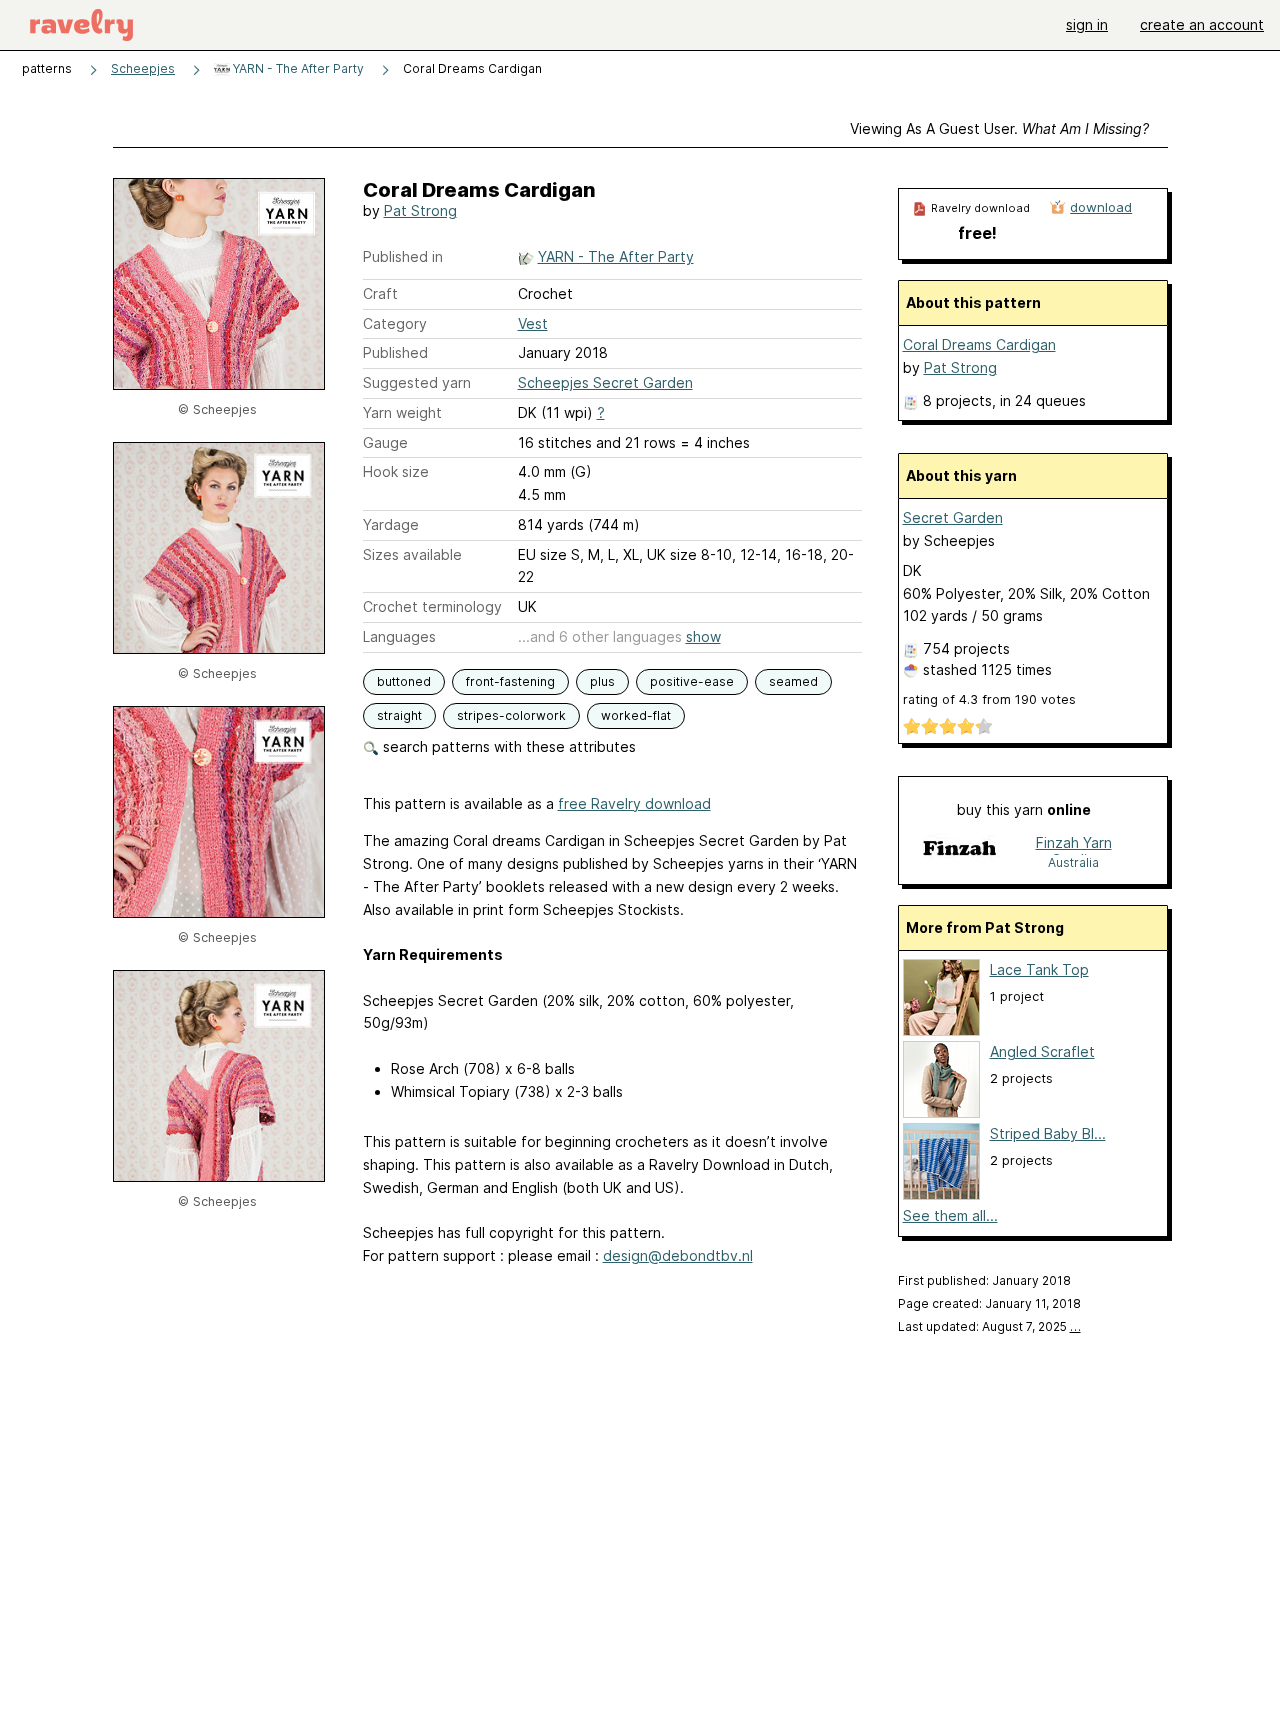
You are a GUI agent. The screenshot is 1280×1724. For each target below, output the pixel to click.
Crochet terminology (432, 606)
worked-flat (636, 715)
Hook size (396, 471)
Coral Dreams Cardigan (979, 344)
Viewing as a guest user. (999, 128)
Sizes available (412, 554)
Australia (1073, 862)
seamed (793, 681)
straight (399, 715)
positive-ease (692, 681)
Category (395, 323)
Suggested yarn (417, 382)
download (1101, 207)
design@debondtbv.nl (678, 1255)
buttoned (404, 681)
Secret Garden (953, 517)
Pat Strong (420, 210)
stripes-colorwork (511, 715)
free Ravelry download (634, 803)
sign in (1087, 24)
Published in (403, 256)
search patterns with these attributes (507, 746)
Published (395, 352)
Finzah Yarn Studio (1074, 844)
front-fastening (510, 681)
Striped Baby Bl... (1048, 1133)
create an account (1202, 24)
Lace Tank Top (1039, 969)
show (703, 636)
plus (602, 681)
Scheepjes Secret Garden (605, 382)
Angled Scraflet (1042, 1051)
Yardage (391, 524)
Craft (380, 293)
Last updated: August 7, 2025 (989, 1326)
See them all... (950, 1215)
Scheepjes (143, 68)
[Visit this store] (959, 851)
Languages (399, 636)
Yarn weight (402, 412)
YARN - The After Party (297, 68)
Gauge (385, 442)
